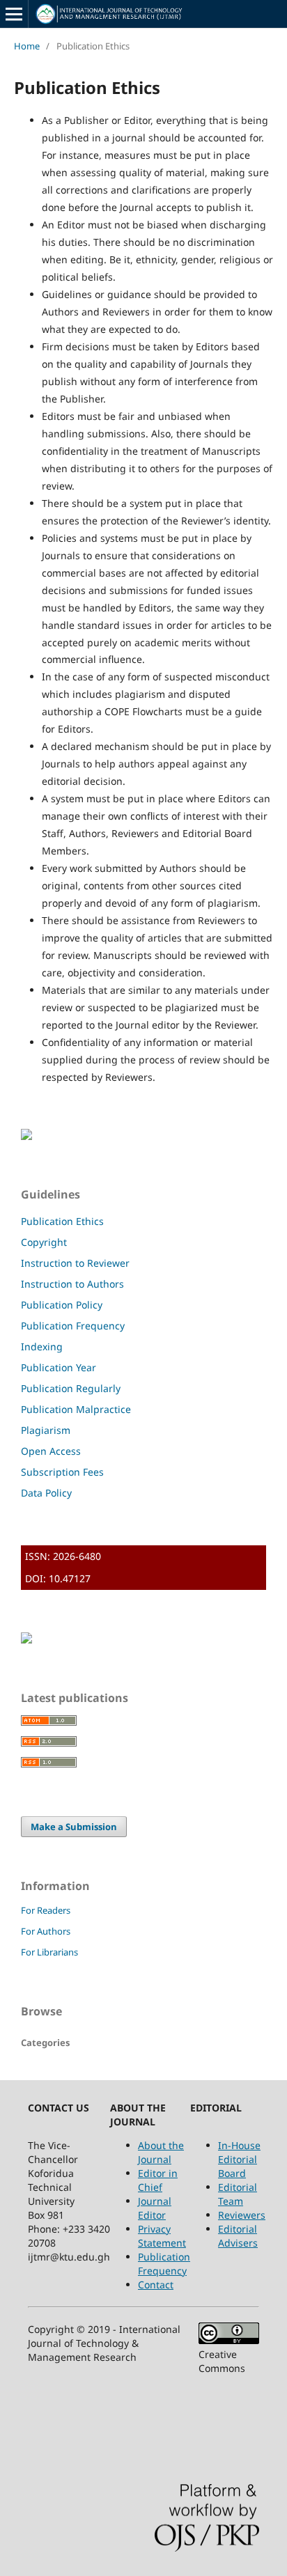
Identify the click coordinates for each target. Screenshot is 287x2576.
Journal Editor (155, 2208)
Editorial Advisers (238, 2236)
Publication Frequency (73, 1326)
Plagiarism (46, 1430)
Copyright (44, 1242)
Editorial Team (238, 2194)
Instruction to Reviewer (75, 1263)
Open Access (51, 1451)
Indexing (42, 1346)
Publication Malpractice (76, 1409)
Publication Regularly (71, 1388)
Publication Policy (62, 1305)
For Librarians (49, 1952)
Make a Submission (74, 1827)
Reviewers (242, 2215)
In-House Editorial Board (239, 2159)
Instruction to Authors (72, 1284)
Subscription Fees (62, 1472)
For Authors (46, 1931)
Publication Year (59, 1367)
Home (27, 46)
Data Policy (46, 1493)
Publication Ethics (62, 1221)
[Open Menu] (14, 14)
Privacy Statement (162, 2236)
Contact (156, 2285)
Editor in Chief (158, 2180)
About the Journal (161, 2152)
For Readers (46, 1910)
